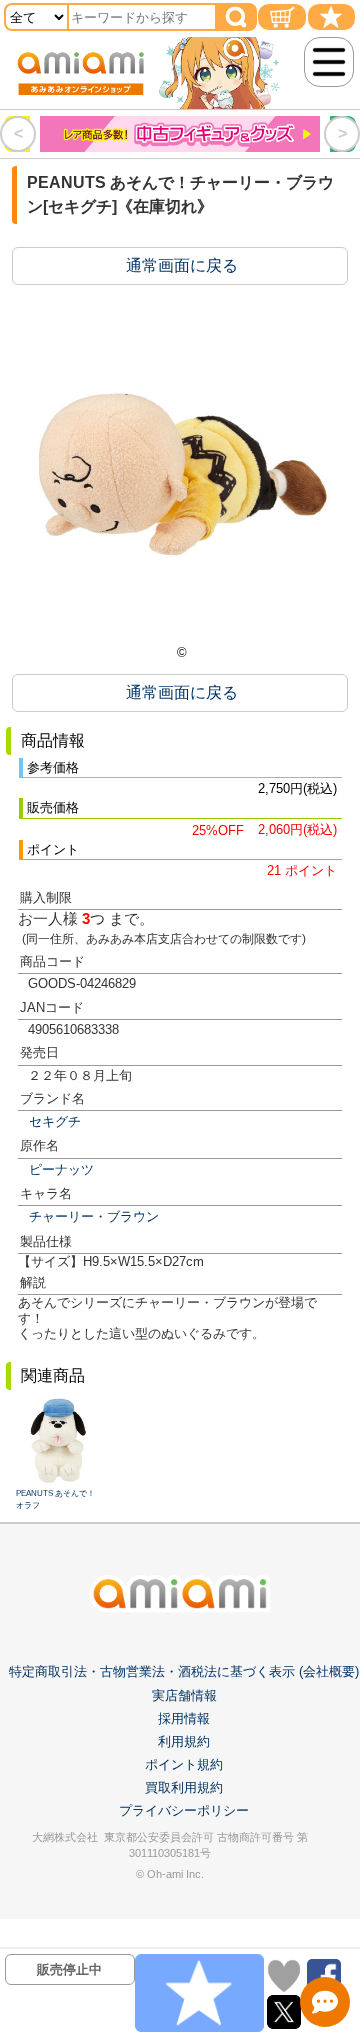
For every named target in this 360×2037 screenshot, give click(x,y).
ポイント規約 (184, 1764)
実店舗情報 (184, 1695)
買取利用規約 (184, 1787)
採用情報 (184, 1718)
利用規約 (184, 1741)
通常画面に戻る (182, 265)
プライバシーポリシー (184, 1810)
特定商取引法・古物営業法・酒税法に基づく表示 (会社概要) (184, 1671)
